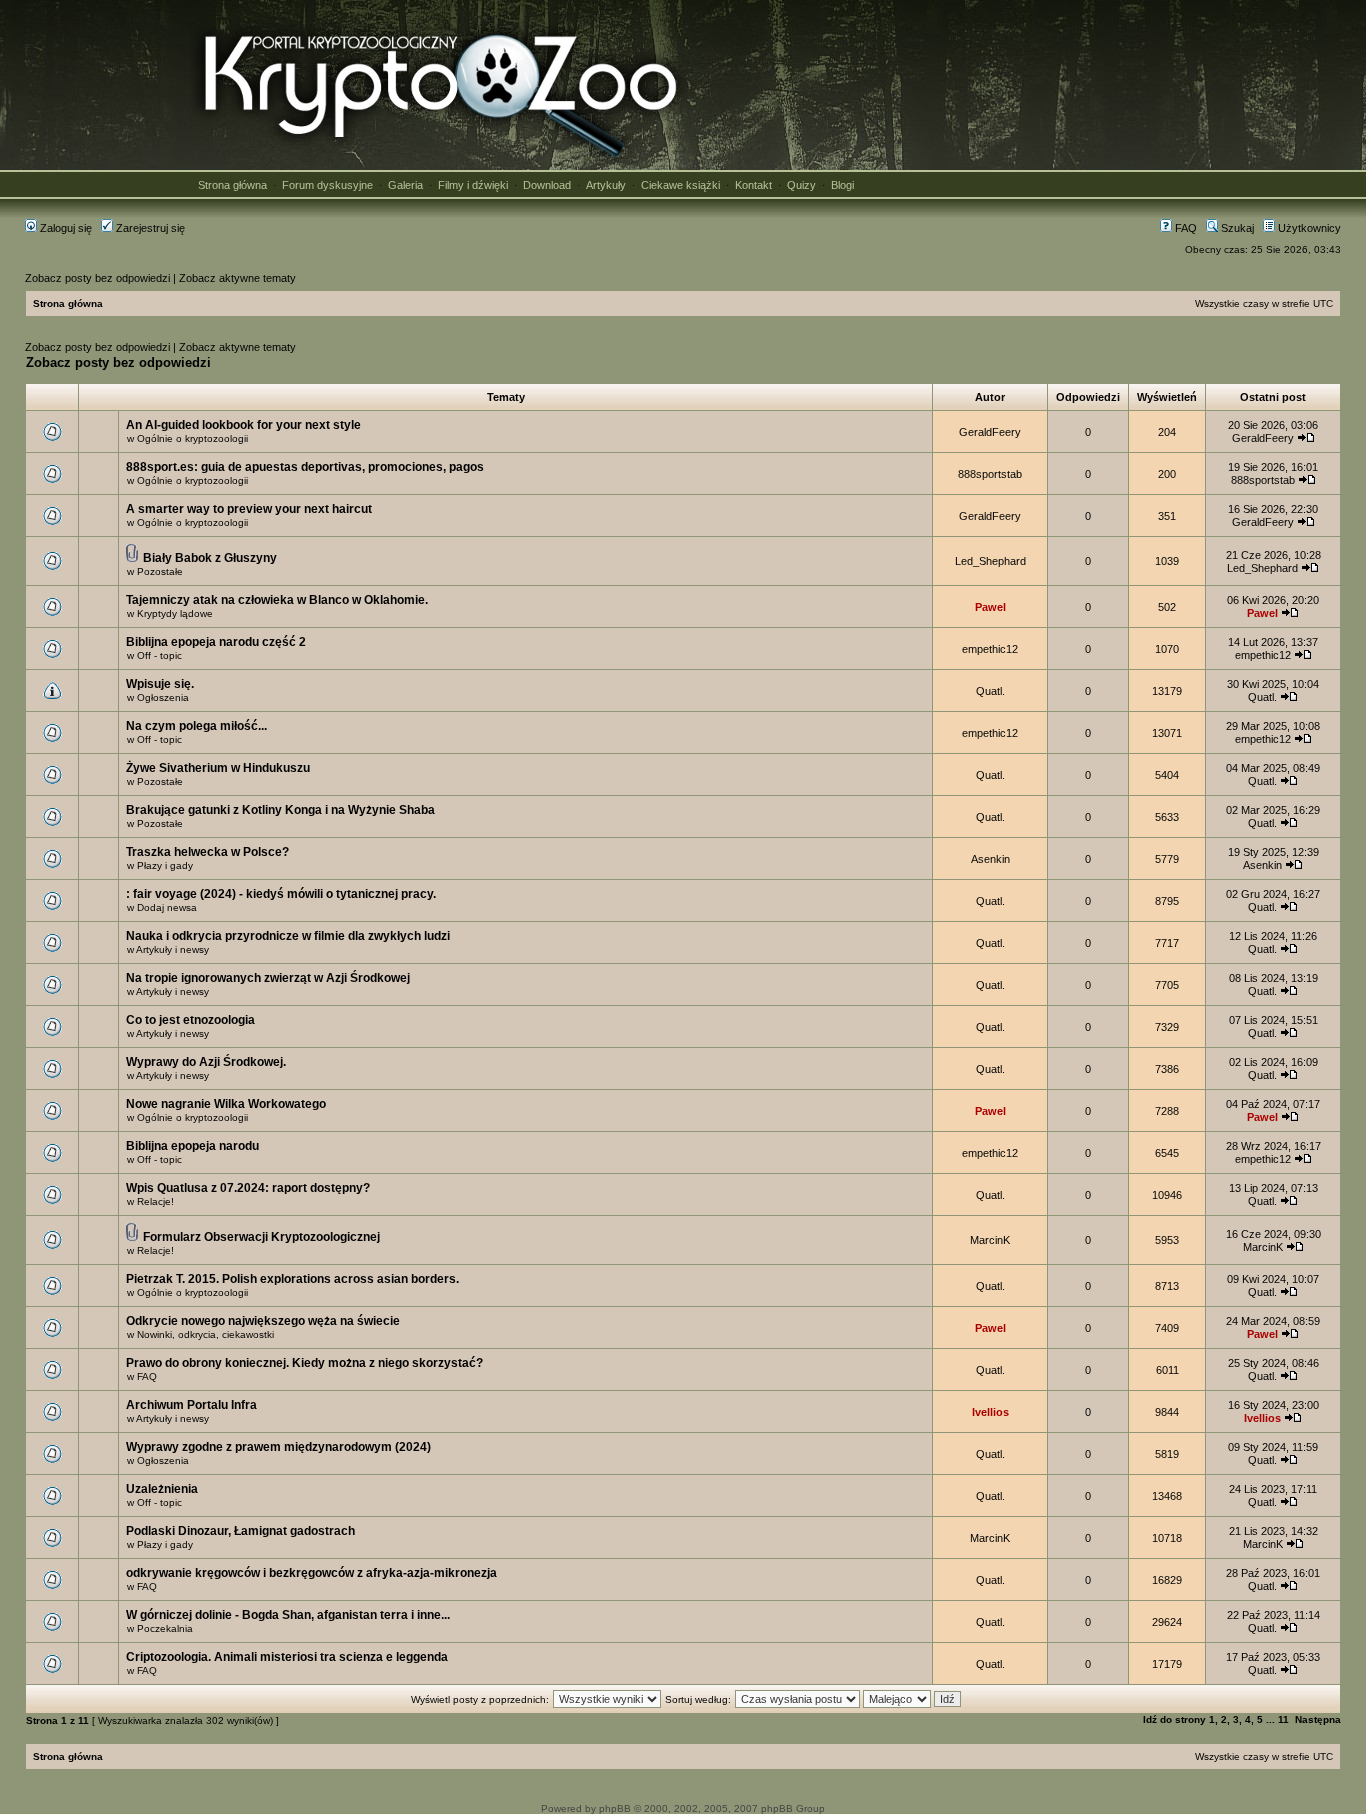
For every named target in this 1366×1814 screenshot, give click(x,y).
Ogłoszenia (163, 697)
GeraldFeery (990, 432)
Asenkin (990, 859)
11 (1283, 1719)
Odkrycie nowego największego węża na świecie (263, 1321)
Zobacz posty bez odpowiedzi (97, 278)
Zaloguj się (64, 228)
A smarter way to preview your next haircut (249, 509)
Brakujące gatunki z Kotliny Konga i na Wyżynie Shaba (280, 810)
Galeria (405, 185)
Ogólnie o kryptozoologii (192, 438)
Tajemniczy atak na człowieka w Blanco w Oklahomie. (277, 600)
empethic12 (990, 649)
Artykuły (606, 185)
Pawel (990, 607)
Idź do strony (1174, 1719)
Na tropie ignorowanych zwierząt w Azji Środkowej (268, 978)
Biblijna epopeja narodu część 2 (216, 642)
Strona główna (232, 185)
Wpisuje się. (160, 684)
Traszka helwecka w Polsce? (207, 852)
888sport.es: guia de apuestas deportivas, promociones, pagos (305, 467)
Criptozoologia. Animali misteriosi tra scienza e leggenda (287, 1657)
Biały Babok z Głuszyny (210, 558)
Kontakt (753, 185)
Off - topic (159, 655)
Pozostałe (160, 571)
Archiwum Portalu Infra (191, 1405)
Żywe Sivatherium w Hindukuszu (218, 768)
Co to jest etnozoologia (190, 1020)
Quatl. (990, 691)
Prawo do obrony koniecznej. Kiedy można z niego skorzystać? (304, 1363)
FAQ (1184, 228)
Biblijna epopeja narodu (192, 1146)
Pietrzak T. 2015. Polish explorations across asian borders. (292, 1279)
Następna (1318, 1719)
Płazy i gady (165, 865)
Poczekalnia (165, 1628)
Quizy (801, 185)
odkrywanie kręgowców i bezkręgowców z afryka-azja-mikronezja (311, 1573)
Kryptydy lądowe (175, 613)
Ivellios (990, 1412)
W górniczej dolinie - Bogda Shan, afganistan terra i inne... (288, 1615)
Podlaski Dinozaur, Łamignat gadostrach (240, 1531)
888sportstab (990, 474)
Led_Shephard (990, 561)
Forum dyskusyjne (327, 185)
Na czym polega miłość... (196, 726)
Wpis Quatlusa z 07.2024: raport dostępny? (248, 1188)
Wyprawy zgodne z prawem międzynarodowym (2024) (278, 1447)
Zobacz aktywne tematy (237, 278)
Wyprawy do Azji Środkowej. (206, 1062)
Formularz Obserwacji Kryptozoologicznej (261, 1237)
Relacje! (155, 1201)
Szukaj (1236, 228)
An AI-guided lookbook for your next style (243, 425)
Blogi (842, 185)
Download (547, 185)
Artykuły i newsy (172, 949)
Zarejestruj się (149, 228)
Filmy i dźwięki (473, 185)
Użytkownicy (1308, 228)
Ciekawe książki (680, 185)
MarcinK (990, 1240)
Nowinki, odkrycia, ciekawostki (205, 1334)
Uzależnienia (162, 1489)
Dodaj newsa (167, 907)
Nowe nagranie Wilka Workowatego (226, 1104)
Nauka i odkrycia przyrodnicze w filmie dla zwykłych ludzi (288, 936)
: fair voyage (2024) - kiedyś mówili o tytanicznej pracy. (281, 894)
